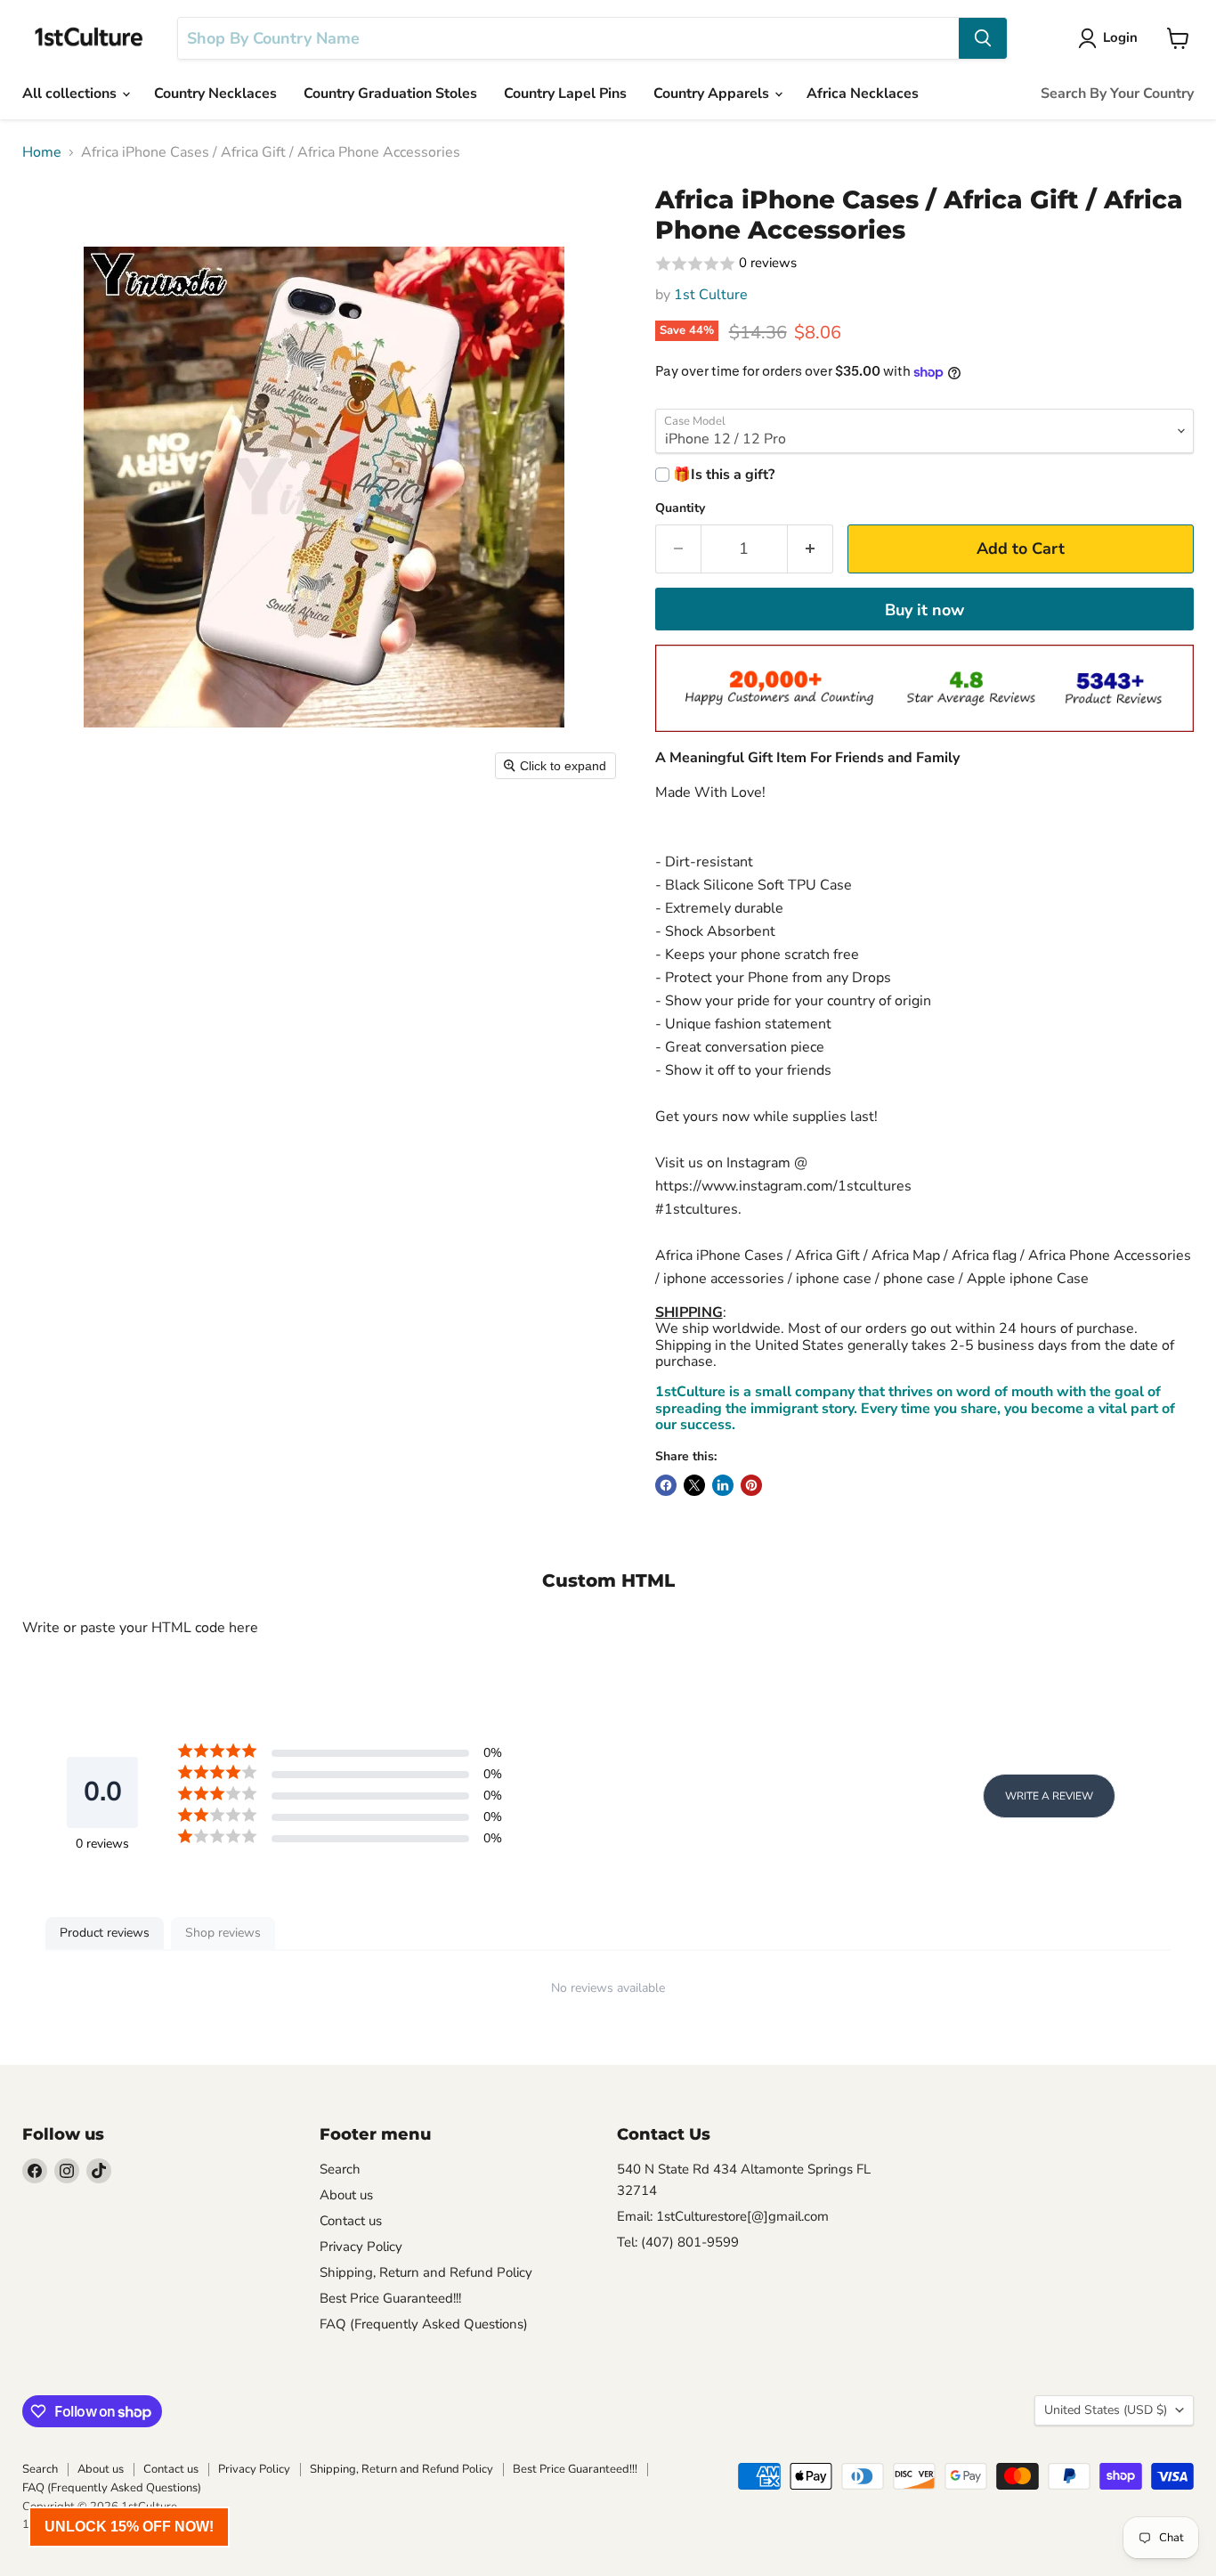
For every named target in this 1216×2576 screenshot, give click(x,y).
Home (42, 152)
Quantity (680, 508)
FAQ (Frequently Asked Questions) (424, 2324)
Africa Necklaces (863, 93)
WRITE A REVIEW (1049, 1796)
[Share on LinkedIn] (723, 1485)
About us (346, 2195)
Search (340, 2169)
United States (1106, 2410)
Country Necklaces (215, 93)
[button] (924, 264)
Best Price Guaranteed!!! (390, 2298)
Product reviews (105, 1933)
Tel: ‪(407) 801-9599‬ (678, 2242)
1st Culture (711, 295)
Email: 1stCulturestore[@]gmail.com (723, 2216)
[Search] (983, 38)
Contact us (351, 2221)
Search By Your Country (1117, 93)
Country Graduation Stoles (390, 93)
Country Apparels (713, 93)
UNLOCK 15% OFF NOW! (129, 2527)
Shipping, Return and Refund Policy (426, 2272)
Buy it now (924, 610)
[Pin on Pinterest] (751, 1485)
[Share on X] (694, 1485)
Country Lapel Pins (565, 93)
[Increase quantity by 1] (811, 549)
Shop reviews (223, 1933)
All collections (71, 93)
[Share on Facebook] (666, 1485)
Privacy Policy (361, 2247)
